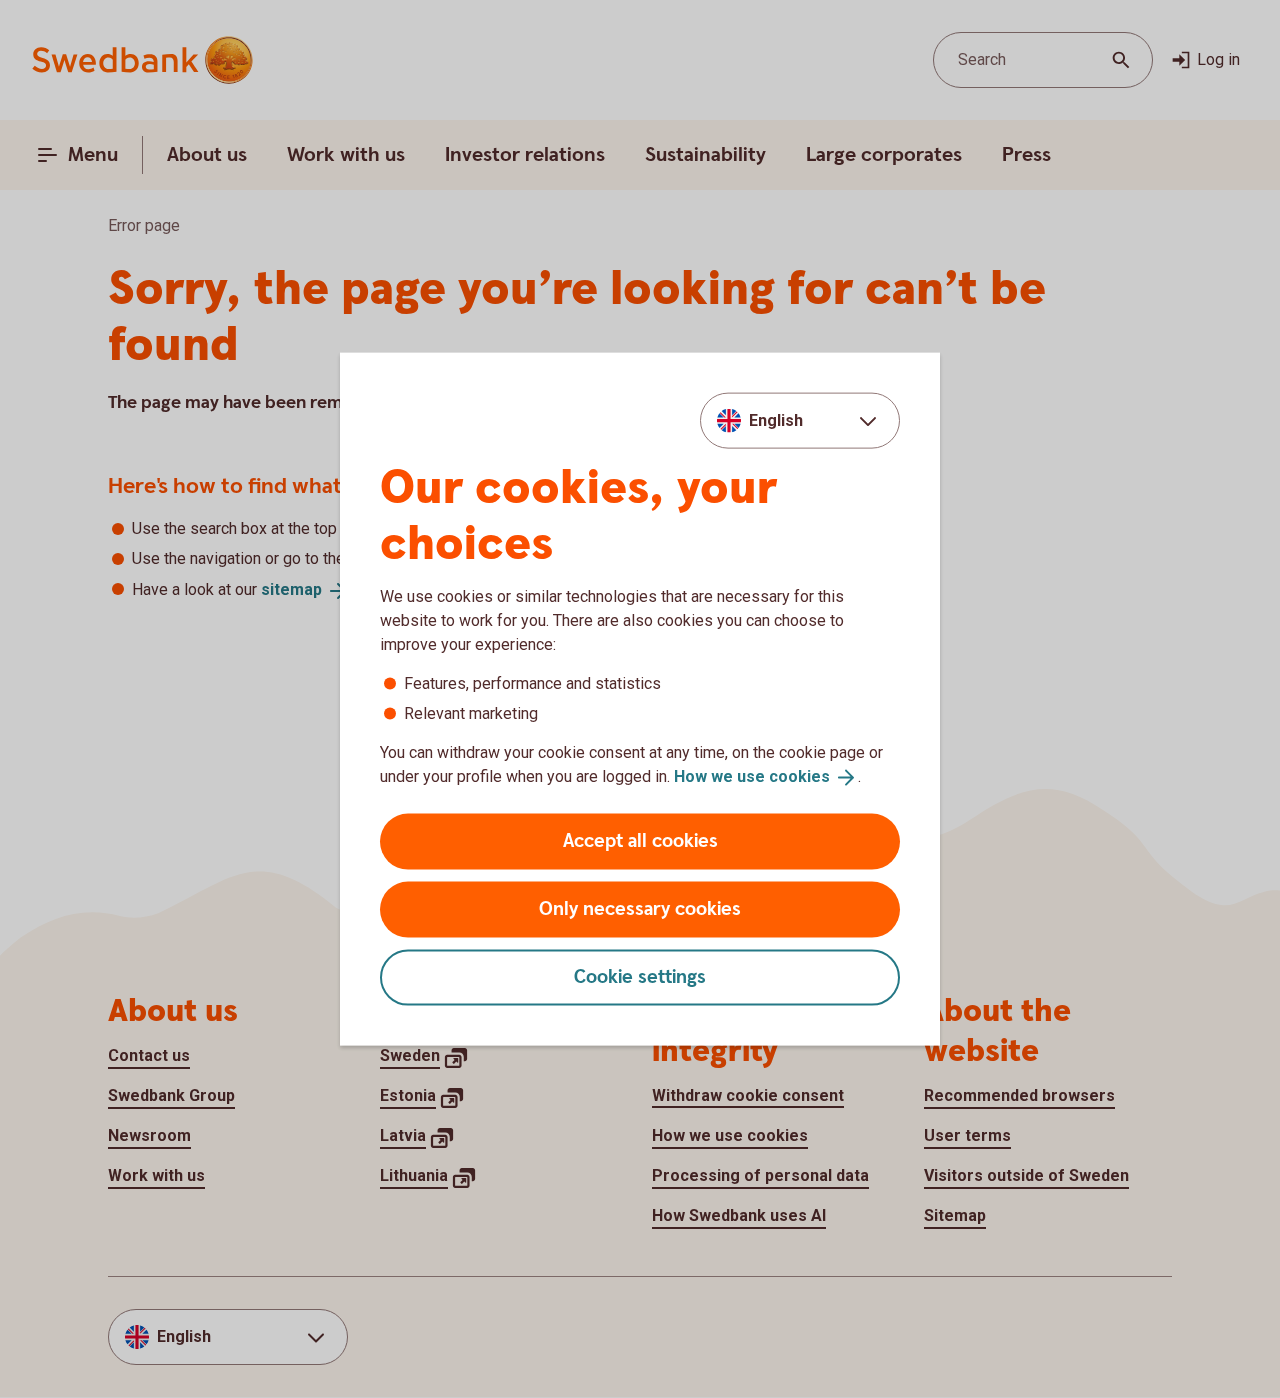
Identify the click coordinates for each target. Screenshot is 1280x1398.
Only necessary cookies (640, 908)
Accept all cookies (640, 840)
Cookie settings (640, 976)
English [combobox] (776, 420)
